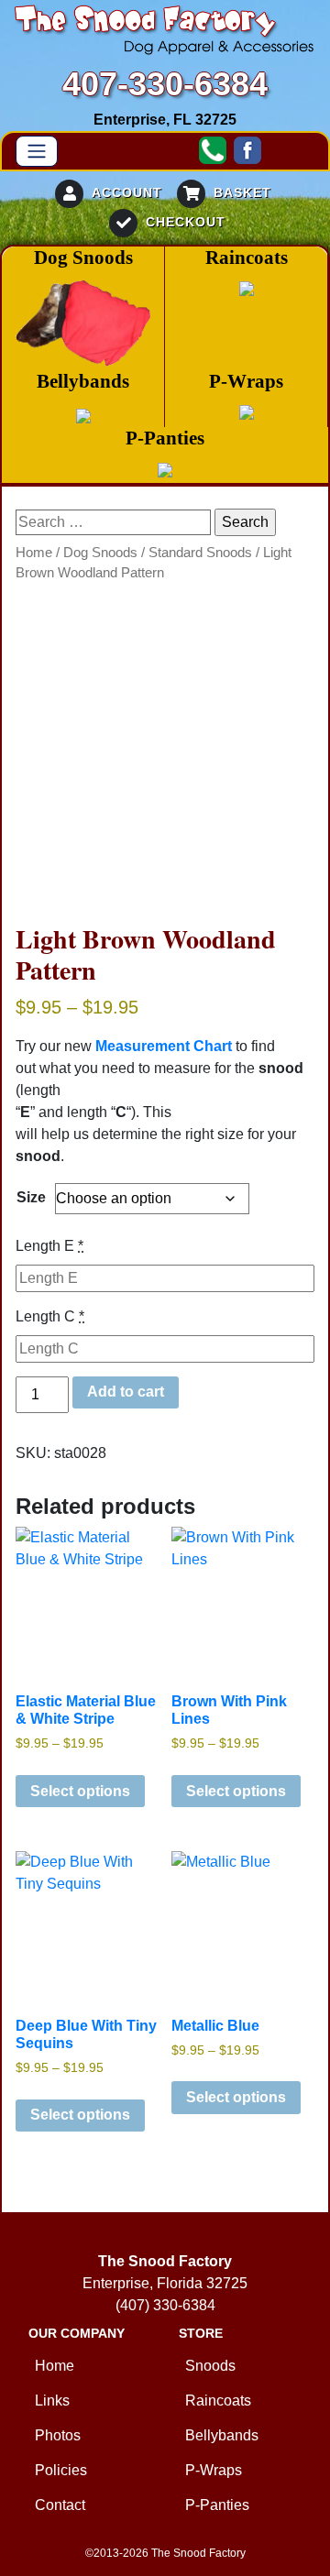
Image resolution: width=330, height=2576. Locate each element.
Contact (60, 2505)
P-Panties (217, 2505)
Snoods (210, 2366)
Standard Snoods (200, 553)
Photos (58, 2435)
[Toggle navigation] (37, 151)
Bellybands (222, 2435)
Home (34, 553)
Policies (61, 2470)
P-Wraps (214, 2470)
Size (31, 1197)
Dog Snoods (100, 553)
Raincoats (218, 2401)
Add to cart (126, 1392)
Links (52, 2401)
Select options (80, 1791)
